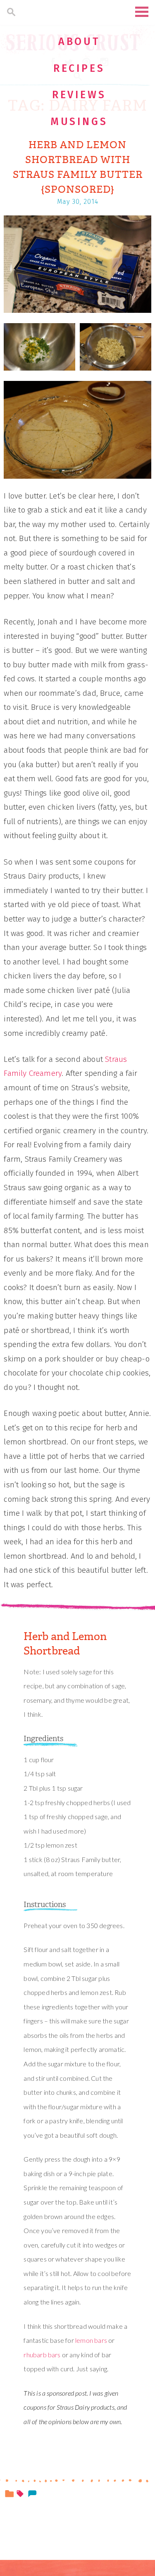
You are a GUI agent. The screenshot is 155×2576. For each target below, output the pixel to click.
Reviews (79, 95)
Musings (79, 122)
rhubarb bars (42, 2355)
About (79, 42)
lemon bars (91, 2340)
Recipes (79, 69)
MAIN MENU (142, 12)
